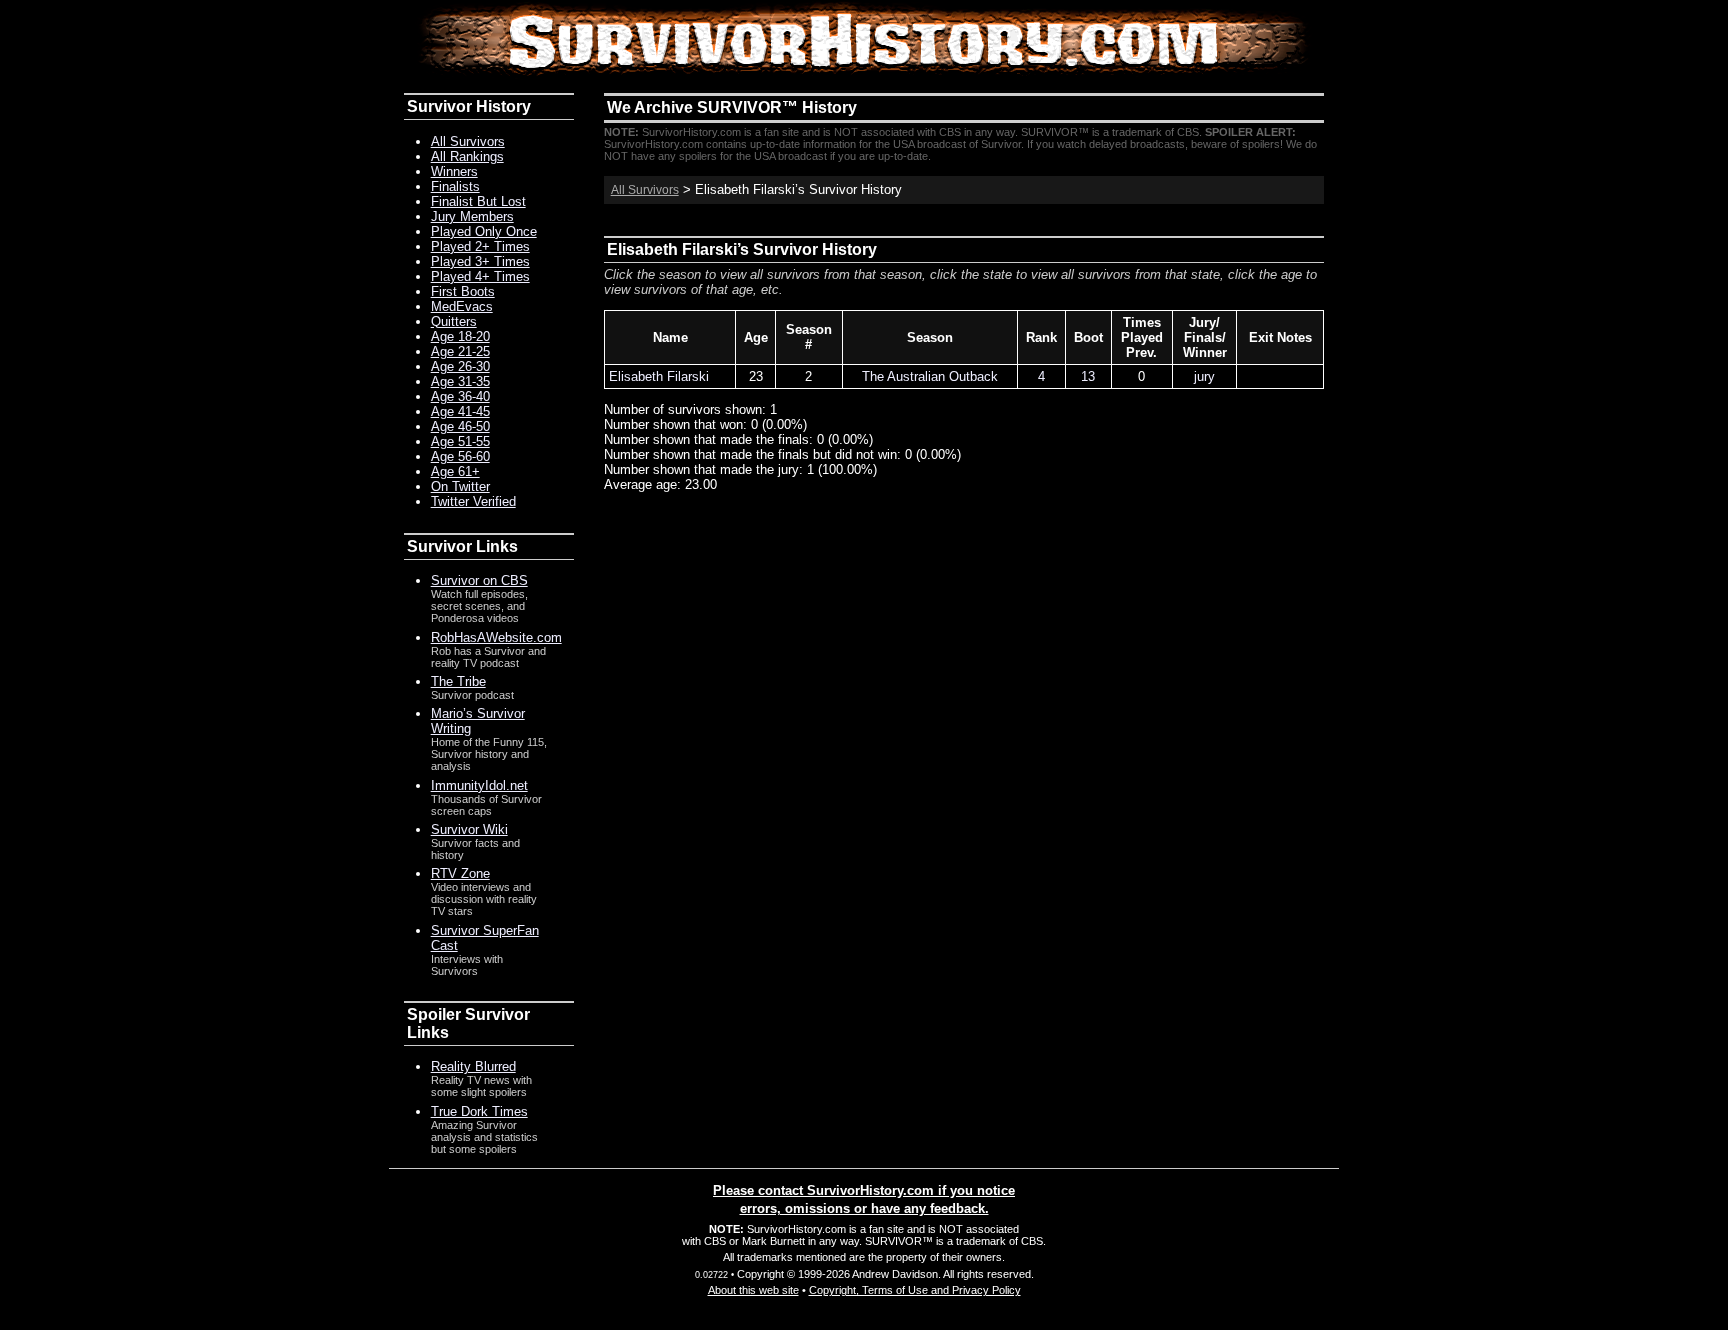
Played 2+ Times (480, 246)
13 (1088, 376)
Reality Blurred (473, 1066)
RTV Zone (460, 873)
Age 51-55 (460, 441)
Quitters (454, 321)
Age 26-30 (460, 366)
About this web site (753, 1290)
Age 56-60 (460, 456)
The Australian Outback (930, 376)
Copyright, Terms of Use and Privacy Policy (915, 1290)
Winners (454, 171)
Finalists (455, 186)
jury (1204, 376)
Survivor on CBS (479, 580)
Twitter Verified (473, 501)
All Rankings (467, 156)
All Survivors (645, 190)
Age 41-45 (460, 411)
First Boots (463, 291)
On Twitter (460, 486)
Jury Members (472, 216)
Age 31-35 (460, 381)
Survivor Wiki (469, 829)
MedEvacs (462, 306)
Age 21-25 (460, 351)
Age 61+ (455, 471)
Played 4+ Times (480, 276)
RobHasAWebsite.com (496, 637)
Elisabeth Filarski (659, 376)
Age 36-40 (460, 396)
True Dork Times (479, 1111)
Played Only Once (484, 231)
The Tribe (458, 681)
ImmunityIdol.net (479, 785)
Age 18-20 (460, 336)
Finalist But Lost (478, 201)
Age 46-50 (460, 426)
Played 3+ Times (480, 261)
